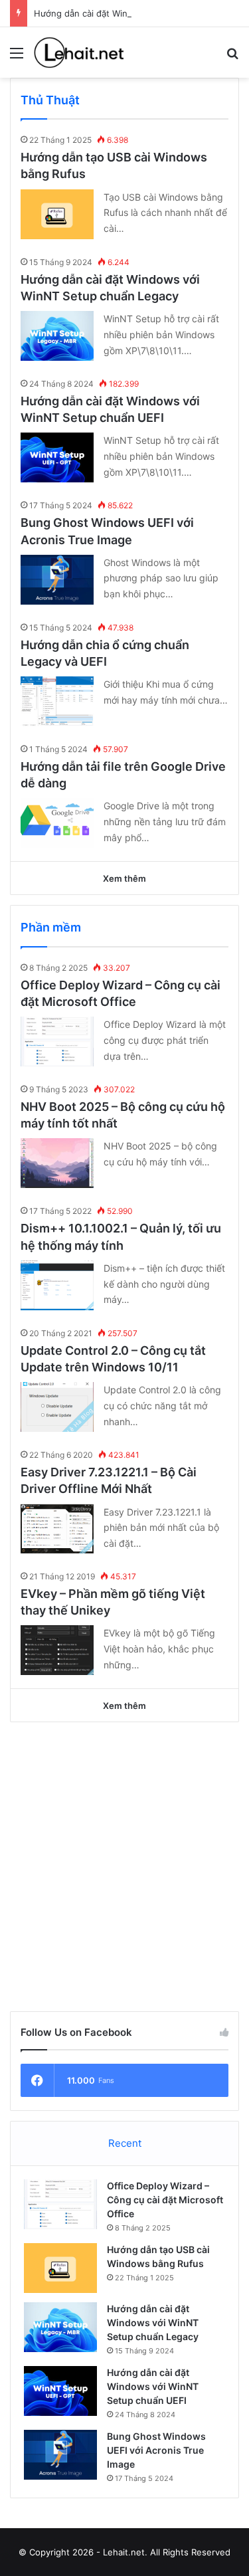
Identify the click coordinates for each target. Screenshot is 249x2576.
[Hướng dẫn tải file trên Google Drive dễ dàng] (57, 823)
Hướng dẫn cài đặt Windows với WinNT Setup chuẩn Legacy (153, 2323)
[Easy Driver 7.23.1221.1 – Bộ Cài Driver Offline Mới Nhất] (57, 1529)
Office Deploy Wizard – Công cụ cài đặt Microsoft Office (165, 2200)
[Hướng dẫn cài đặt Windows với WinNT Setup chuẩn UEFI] (57, 457)
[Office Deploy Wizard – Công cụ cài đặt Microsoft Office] (57, 1041)
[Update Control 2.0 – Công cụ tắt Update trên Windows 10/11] (57, 1407)
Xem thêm (124, 878)
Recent (125, 2143)
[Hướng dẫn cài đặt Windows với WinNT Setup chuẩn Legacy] (57, 336)
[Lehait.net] (86, 52)
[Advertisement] (124, 1867)
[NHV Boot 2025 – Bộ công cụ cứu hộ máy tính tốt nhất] (57, 1163)
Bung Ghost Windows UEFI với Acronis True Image (156, 2450)
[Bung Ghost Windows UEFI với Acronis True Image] (57, 580)
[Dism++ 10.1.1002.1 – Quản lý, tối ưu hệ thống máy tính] (57, 1285)
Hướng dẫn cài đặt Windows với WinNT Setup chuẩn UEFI (153, 2386)
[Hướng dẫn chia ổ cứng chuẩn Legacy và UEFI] (57, 701)
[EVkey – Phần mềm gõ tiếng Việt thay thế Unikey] (57, 1650)
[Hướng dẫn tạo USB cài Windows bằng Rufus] (57, 214)
